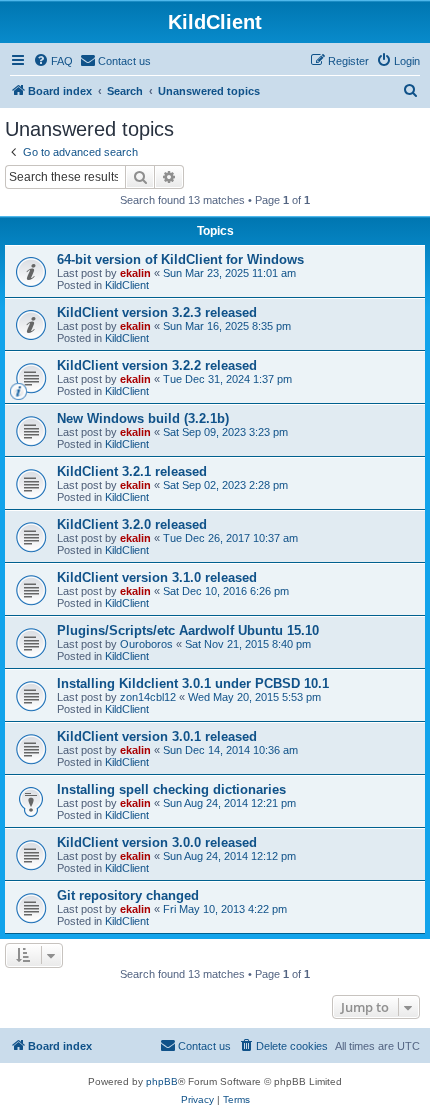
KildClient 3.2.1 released (132, 471)
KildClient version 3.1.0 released (157, 577)
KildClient (127, 285)
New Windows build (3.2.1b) (143, 418)
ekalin (135, 273)
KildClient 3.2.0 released (132, 524)
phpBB (162, 1081)
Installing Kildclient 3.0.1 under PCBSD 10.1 (193, 683)
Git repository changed (128, 895)
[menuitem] (53, 61)
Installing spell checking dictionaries (171, 789)
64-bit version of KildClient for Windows (180, 259)
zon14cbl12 (148, 697)
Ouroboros (146, 644)
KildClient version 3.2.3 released (157, 312)
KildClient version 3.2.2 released (157, 365)
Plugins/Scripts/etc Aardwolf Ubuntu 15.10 (188, 630)
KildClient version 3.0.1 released (157, 736)
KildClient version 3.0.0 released (157, 842)
